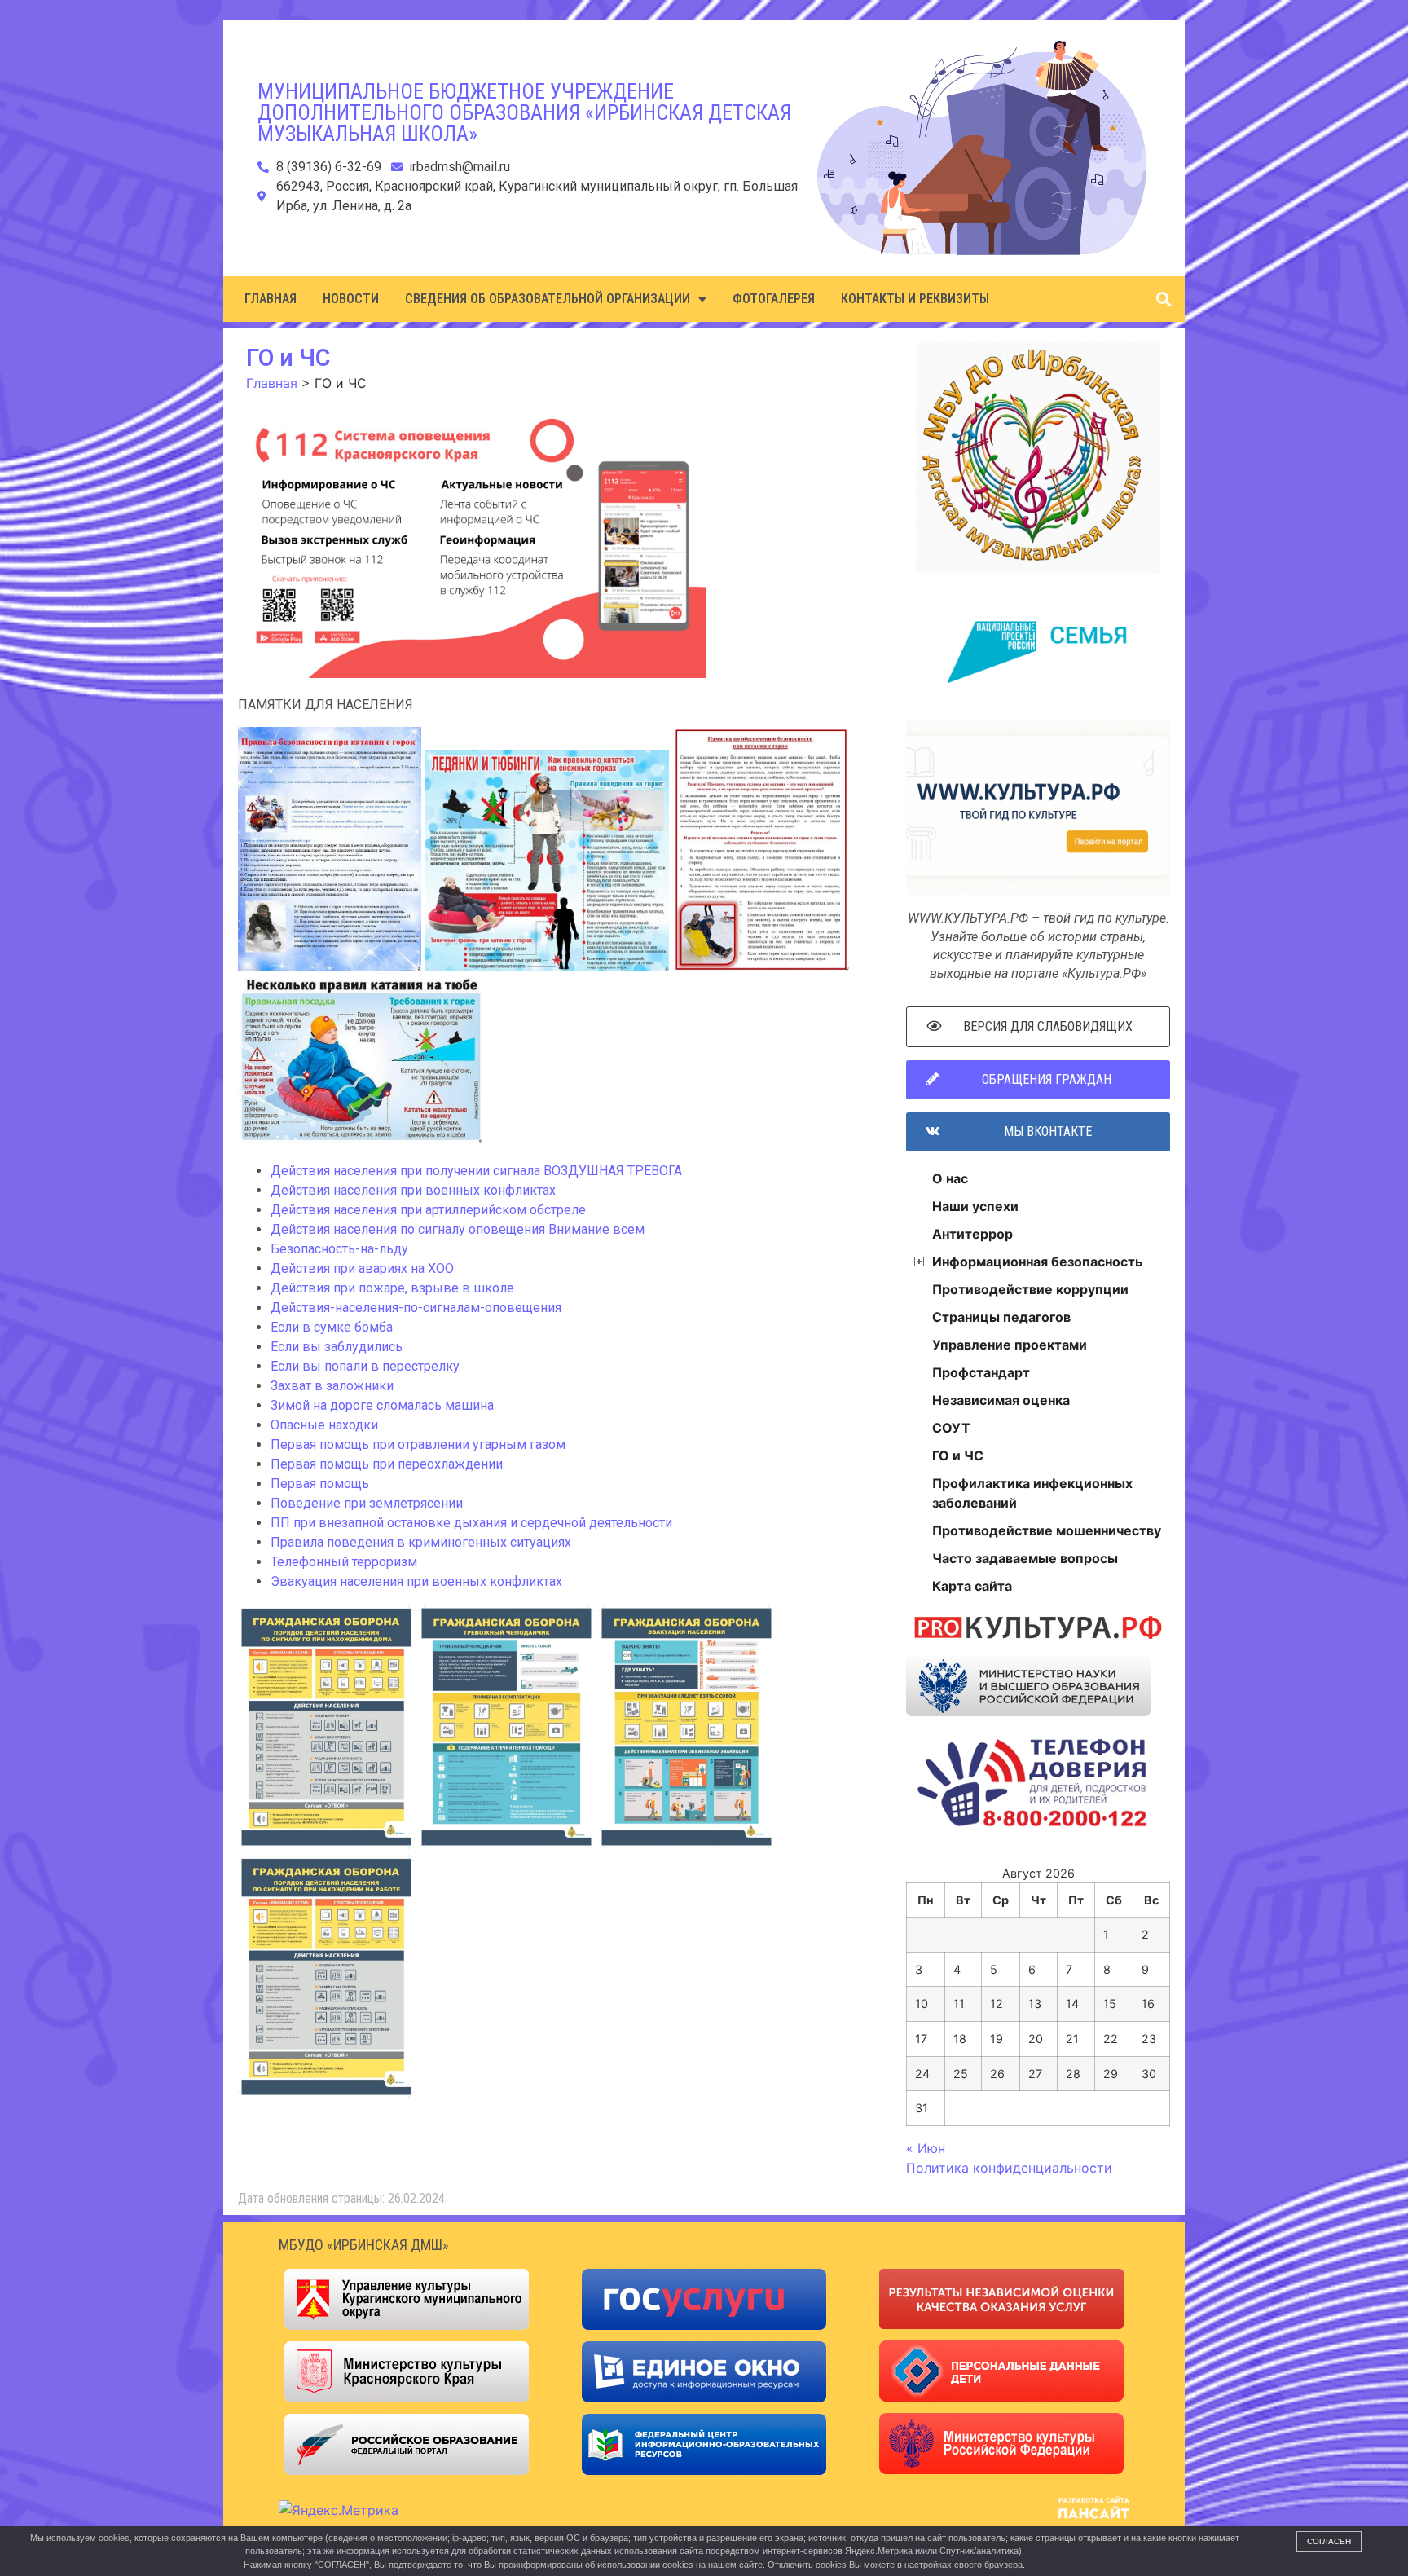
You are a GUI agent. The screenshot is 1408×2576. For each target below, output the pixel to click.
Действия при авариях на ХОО (362, 1268)
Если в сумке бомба (332, 1327)
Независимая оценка (1001, 1400)
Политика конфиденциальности (1009, 2168)
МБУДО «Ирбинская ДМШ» (364, 2245)
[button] (1163, 299)
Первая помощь (320, 1484)
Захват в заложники (332, 1386)
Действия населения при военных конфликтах (413, 1190)
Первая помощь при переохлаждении (387, 1464)
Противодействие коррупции (1030, 1289)
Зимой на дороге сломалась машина (382, 1405)
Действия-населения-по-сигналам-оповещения (416, 1308)
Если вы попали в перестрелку (365, 1366)
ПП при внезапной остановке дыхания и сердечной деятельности (471, 1523)
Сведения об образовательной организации (548, 299)
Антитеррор (972, 1234)
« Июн (926, 2148)
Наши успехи (975, 1206)
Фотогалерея (774, 299)
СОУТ (951, 1428)
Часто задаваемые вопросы (1025, 1558)
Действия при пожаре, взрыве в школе (392, 1288)
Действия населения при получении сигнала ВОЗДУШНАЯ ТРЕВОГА (476, 1171)
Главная (271, 299)
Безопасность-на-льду (339, 1249)
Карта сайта (972, 1586)
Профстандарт (981, 1372)
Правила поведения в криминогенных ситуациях (421, 1542)
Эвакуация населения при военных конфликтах (416, 1581)
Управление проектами (1010, 1345)
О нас (950, 1178)
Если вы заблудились (337, 1347)
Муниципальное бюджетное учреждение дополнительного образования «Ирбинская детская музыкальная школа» (524, 112)
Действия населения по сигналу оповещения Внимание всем (458, 1229)
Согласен (1329, 2541)
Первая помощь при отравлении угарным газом (418, 1444)
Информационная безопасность (1037, 1262)
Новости (351, 299)
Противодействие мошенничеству (1047, 1530)
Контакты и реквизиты (915, 299)
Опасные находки (324, 1425)
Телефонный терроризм (344, 1562)
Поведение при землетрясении (367, 1503)
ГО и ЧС (958, 1455)
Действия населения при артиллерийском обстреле (428, 1210)
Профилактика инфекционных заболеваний (1032, 1493)
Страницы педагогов (1001, 1317)
